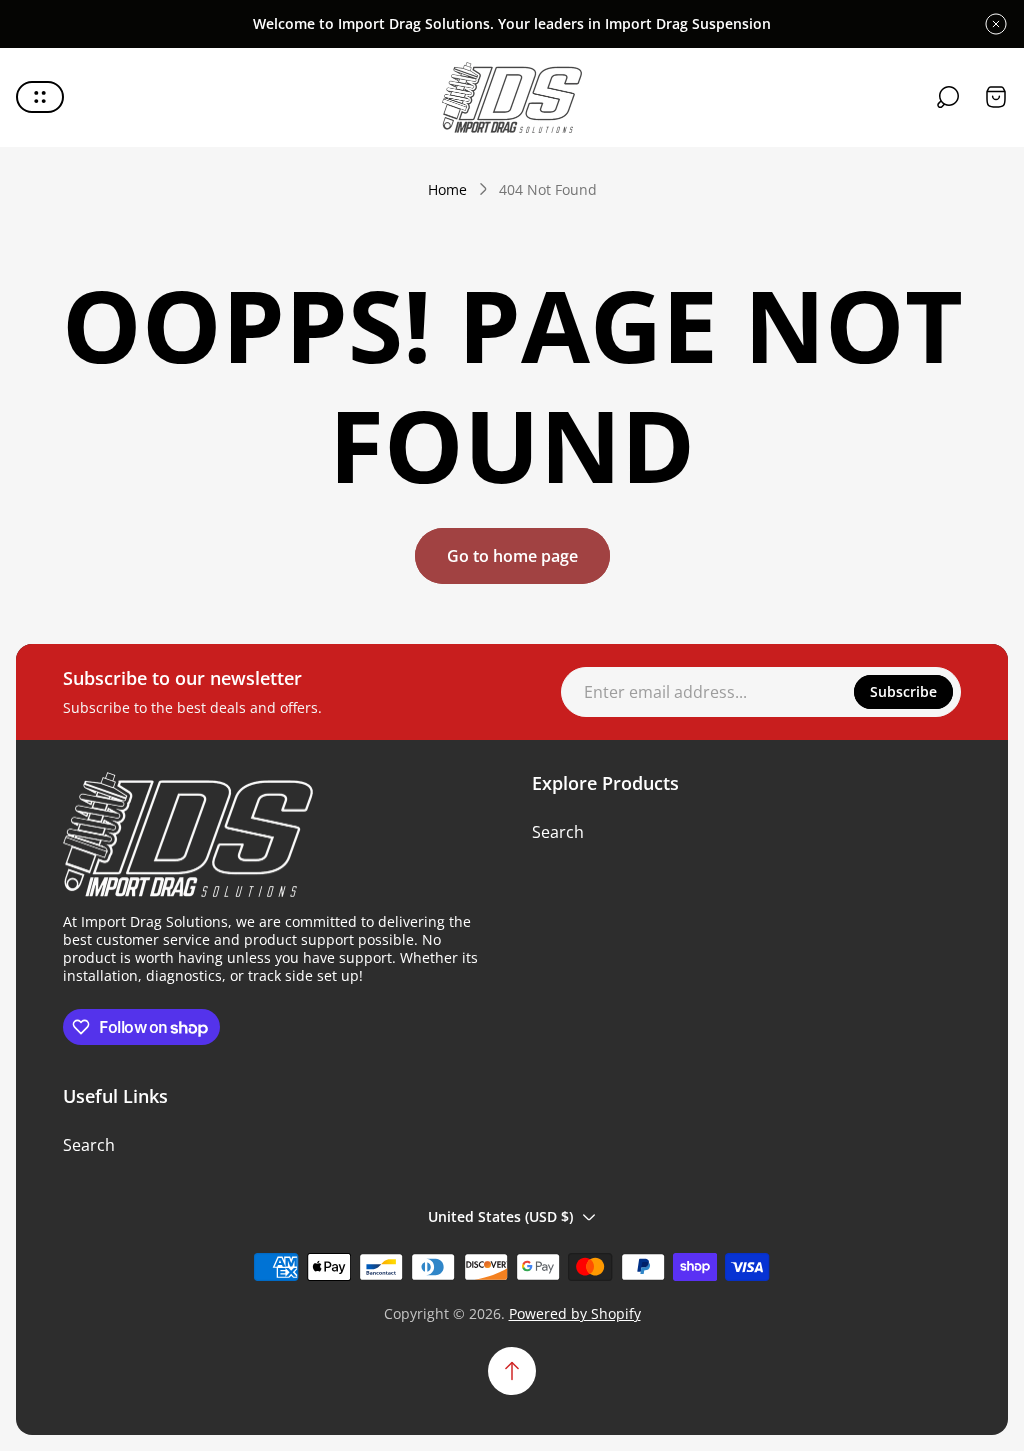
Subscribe (903, 691)
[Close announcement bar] (996, 24)
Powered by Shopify (575, 1313)
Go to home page (512, 556)
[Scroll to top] (512, 1371)
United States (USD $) (500, 1216)
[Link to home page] (188, 835)
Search (558, 832)
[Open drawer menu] (40, 97)
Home (447, 190)
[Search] (948, 97)
